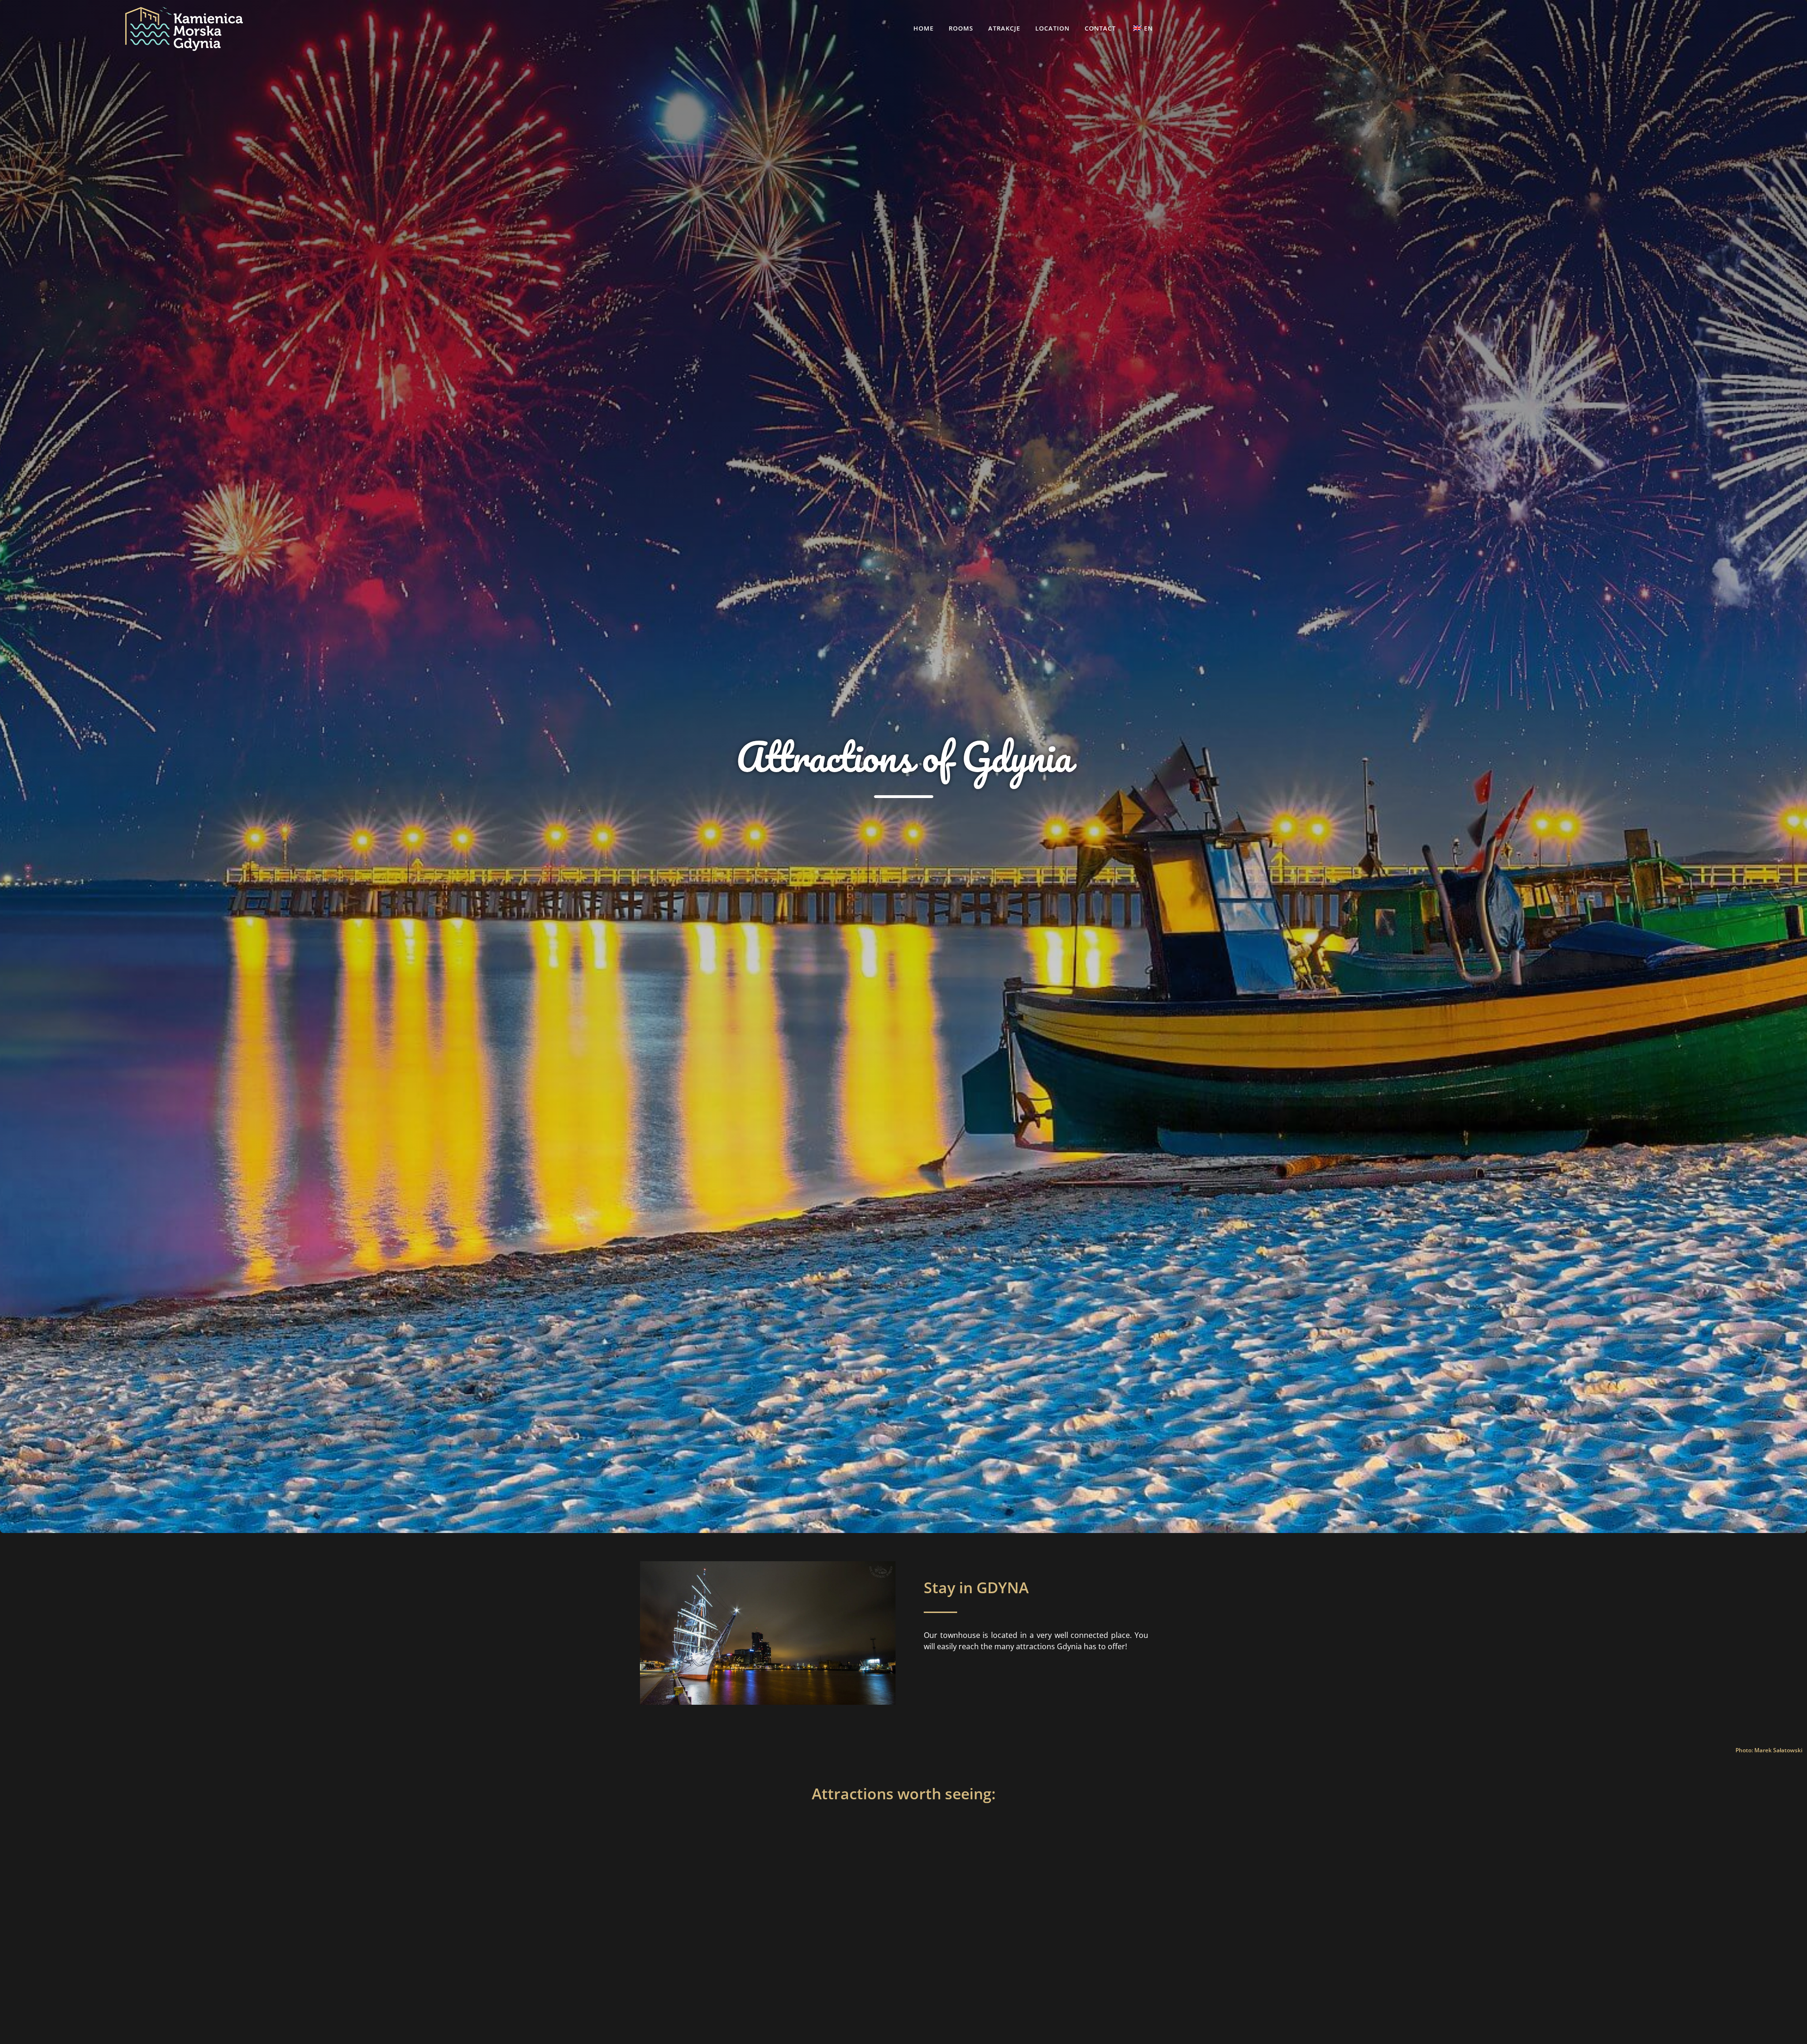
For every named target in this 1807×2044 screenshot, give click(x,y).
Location (1052, 28)
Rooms (961, 28)
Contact (1100, 28)
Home (923, 28)
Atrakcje (1004, 28)
